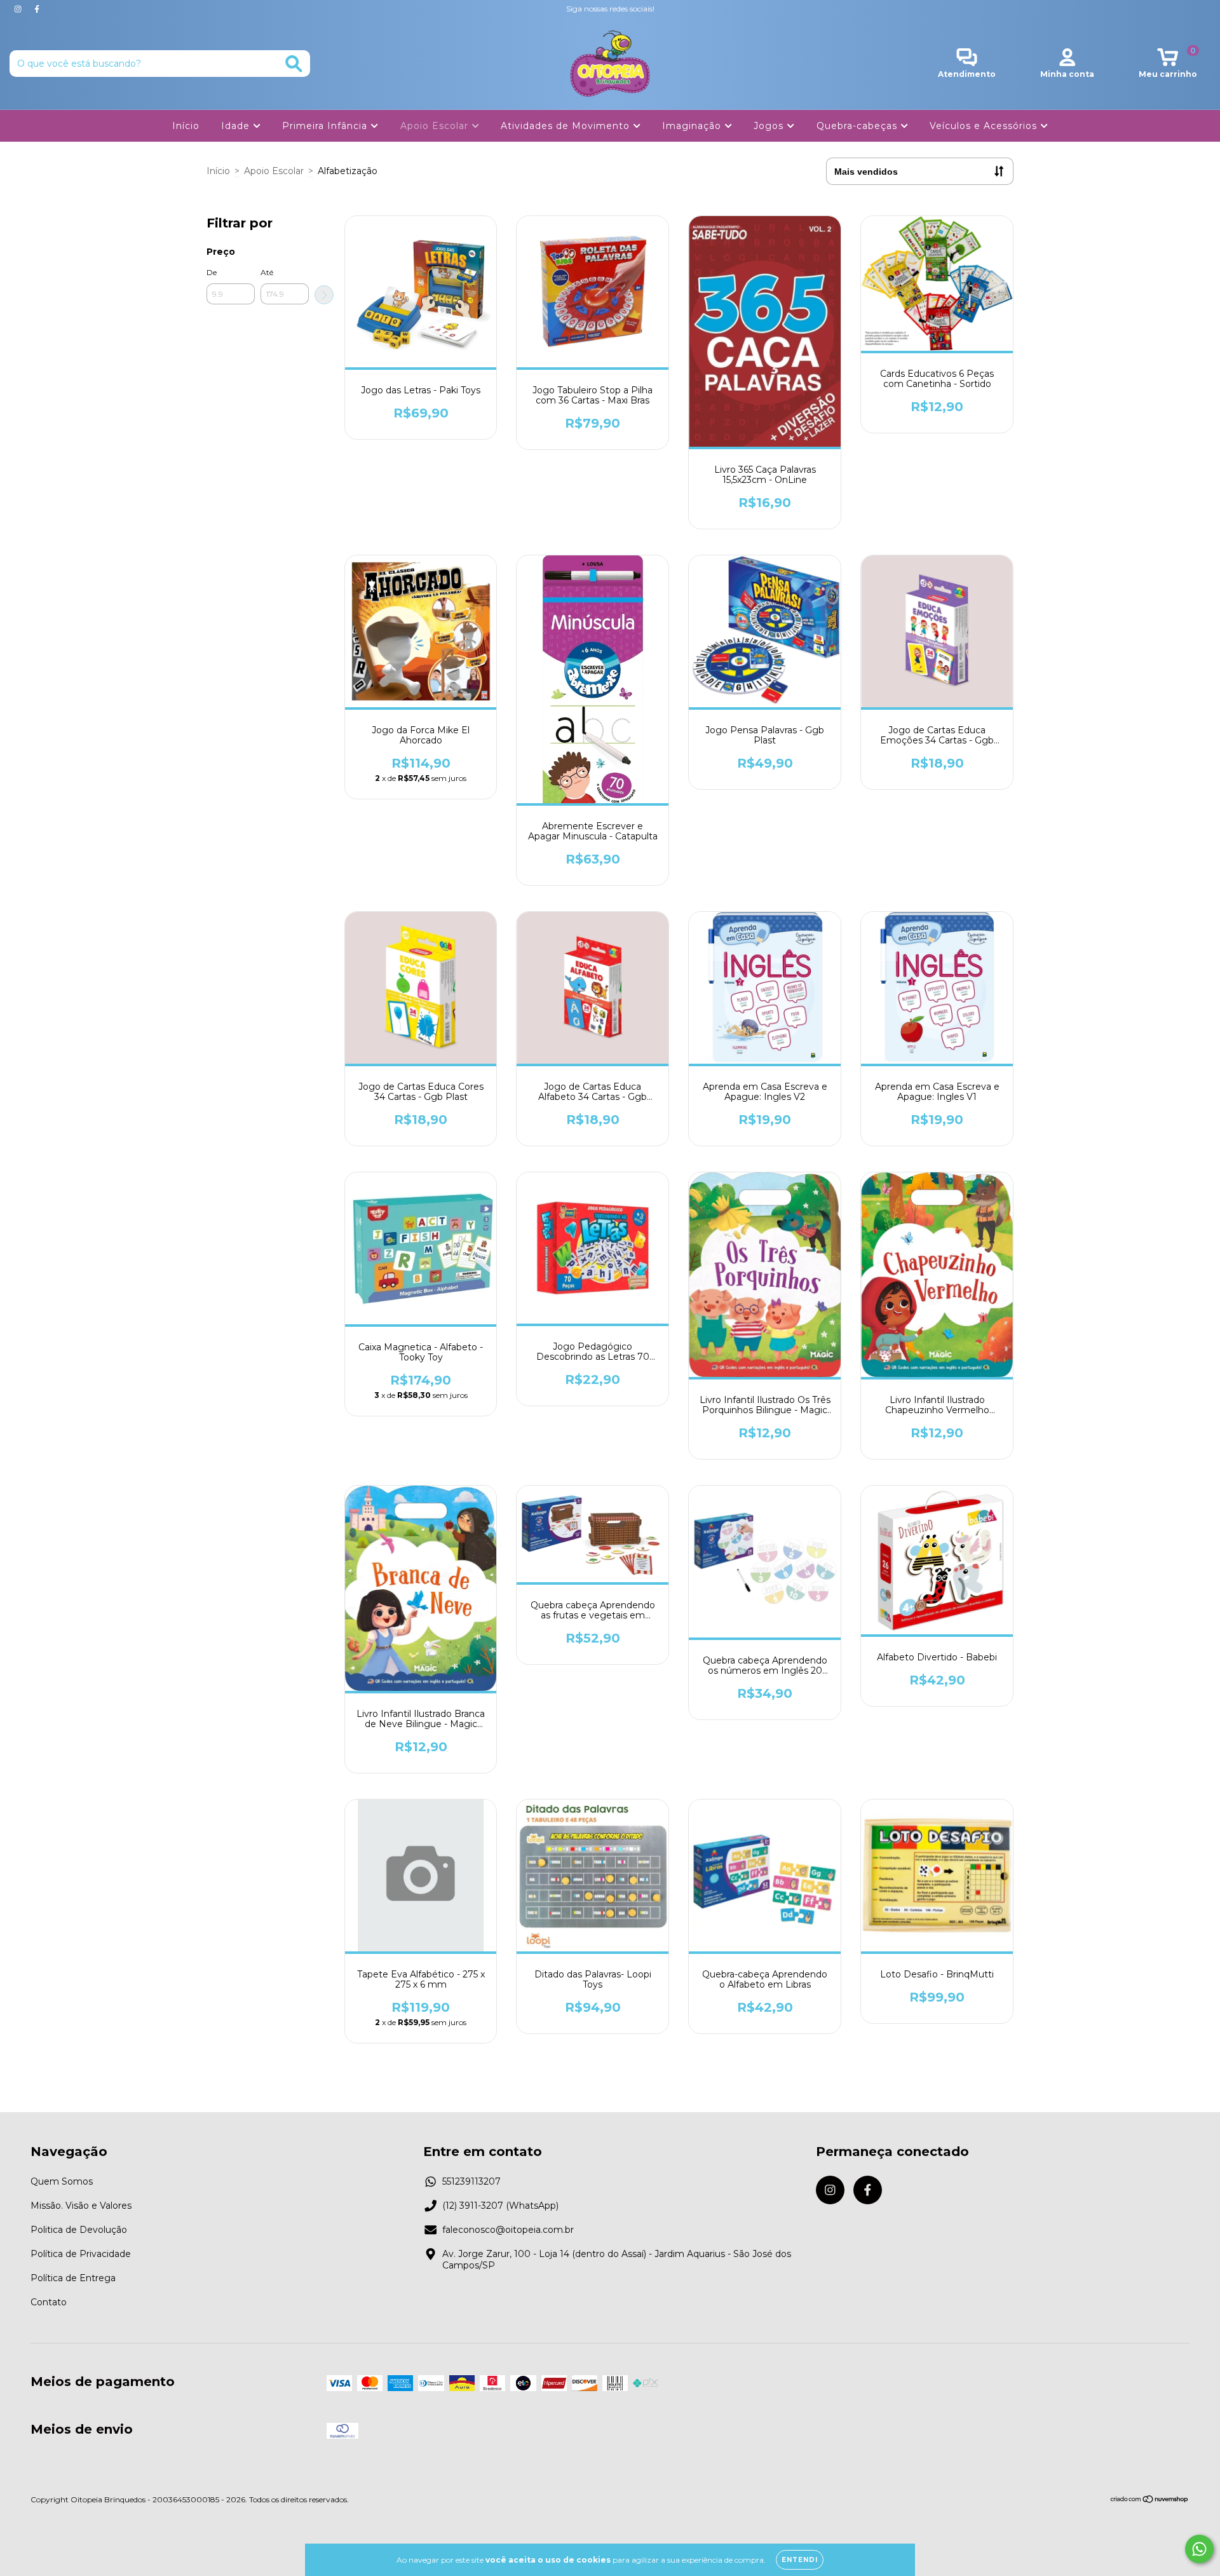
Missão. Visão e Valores (81, 2206)
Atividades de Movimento (567, 126)
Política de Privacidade (81, 2254)
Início (186, 126)
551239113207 (471, 2181)
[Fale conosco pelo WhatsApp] (1199, 2549)
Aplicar (324, 295)
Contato (49, 2302)
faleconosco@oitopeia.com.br (508, 2230)
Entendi (800, 2560)
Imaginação (693, 126)
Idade (237, 126)
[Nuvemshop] (1150, 2501)
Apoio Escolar (436, 126)
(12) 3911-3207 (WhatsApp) (500, 2206)
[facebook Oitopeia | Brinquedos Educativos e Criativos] (37, 9)
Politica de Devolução (79, 2230)
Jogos (770, 126)
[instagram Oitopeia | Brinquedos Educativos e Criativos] (19, 9)
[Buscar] (294, 64)
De (212, 272)
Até (267, 272)
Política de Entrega (73, 2278)
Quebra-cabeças (858, 126)
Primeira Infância (326, 126)
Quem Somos (62, 2181)
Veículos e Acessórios (985, 126)
